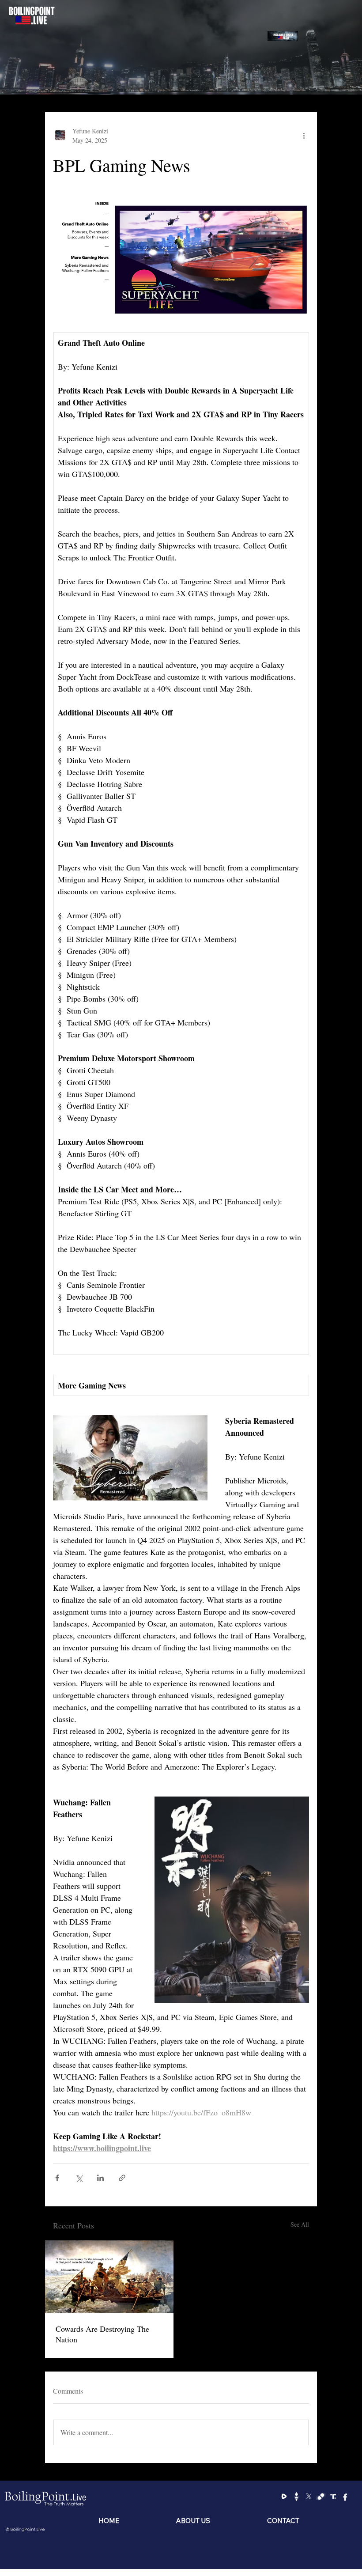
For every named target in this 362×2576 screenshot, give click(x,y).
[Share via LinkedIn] (100, 2178)
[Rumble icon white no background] (284, 2496)
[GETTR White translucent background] (296, 2496)
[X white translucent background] (309, 2496)
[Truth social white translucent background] (333, 2496)
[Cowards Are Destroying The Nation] (109, 2277)
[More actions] (304, 136)
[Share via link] (122, 2178)
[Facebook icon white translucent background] (345, 2496)
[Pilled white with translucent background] (321, 2496)
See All (300, 2224)
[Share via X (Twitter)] (79, 2178)
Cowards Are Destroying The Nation (102, 2334)
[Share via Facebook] (57, 2178)
